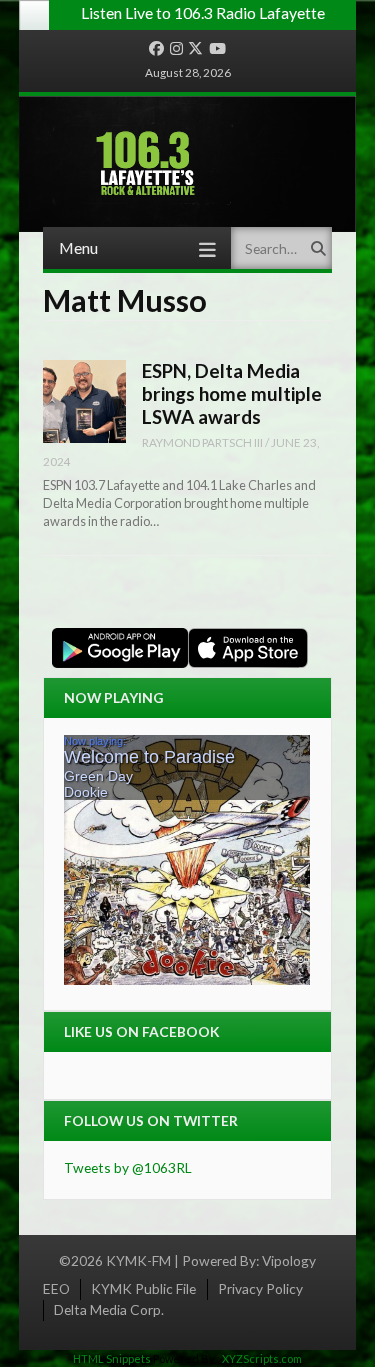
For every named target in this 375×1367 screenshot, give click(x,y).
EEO (56, 1288)
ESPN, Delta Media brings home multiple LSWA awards (232, 393)
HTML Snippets (112, 1358)
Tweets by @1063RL (128, 1167)
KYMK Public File (143, 1288)
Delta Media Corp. (109, 1309)
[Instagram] (176, 49)
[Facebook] (156, 49)
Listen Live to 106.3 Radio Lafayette (203, 12)
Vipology (289, 1260)
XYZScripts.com (262, 1358)
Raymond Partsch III (202, 442)
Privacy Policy (260, 1288)
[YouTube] (217, 49)
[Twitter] (195, 49)
